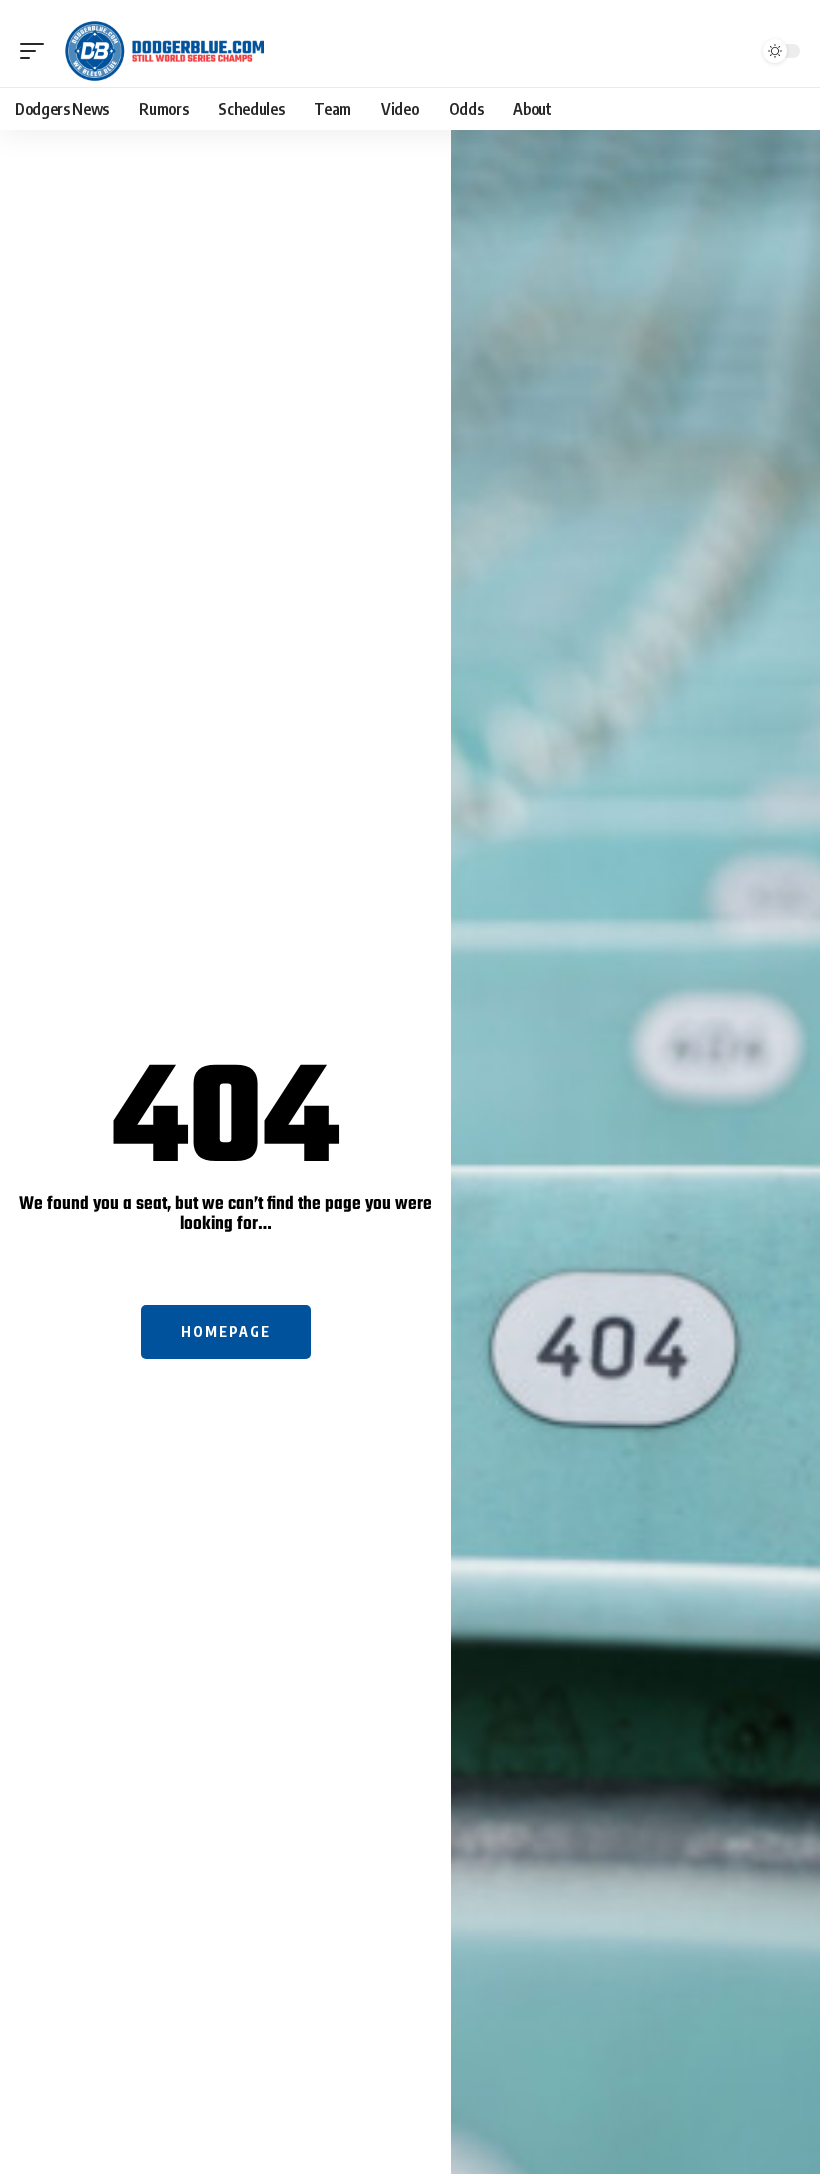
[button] (37, 51)
